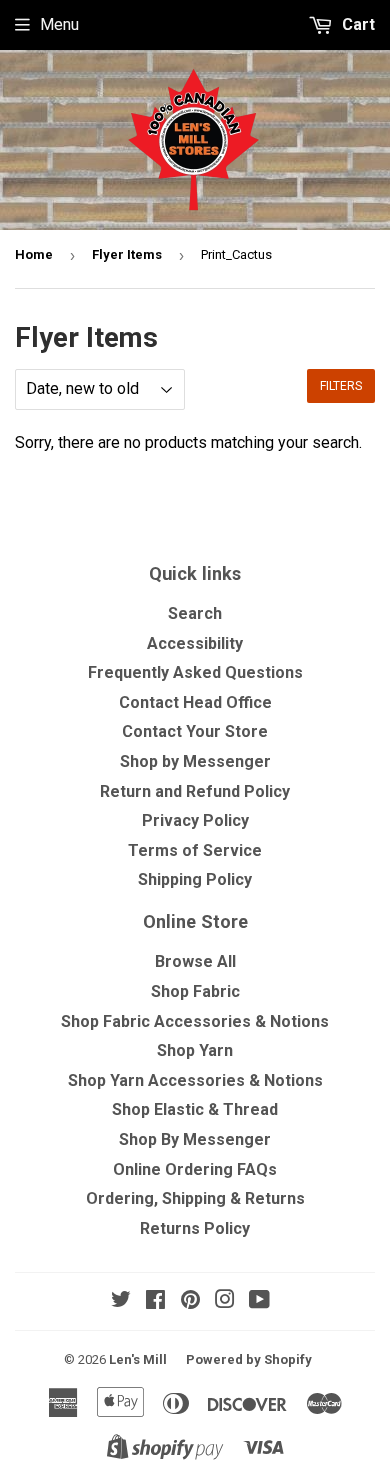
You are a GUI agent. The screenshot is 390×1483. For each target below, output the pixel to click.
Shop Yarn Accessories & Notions (195, 1080)
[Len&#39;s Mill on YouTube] (259, 1301)
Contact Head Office (195, 702)
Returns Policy (195, 1228)
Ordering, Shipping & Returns (195, 1198)
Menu (59, 24)
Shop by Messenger (195, 761)
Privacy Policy (195, 820)
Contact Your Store (195, 731)
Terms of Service (195, 850)
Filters (341, 386)
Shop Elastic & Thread (195, 1109)
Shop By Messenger (195, 1139)
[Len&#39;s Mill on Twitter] (121, 1301)
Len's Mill (138, 1359)
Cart (356, 24)
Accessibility (195, 643)
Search (195, 613)
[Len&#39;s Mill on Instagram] (225, 1301)
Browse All (195, 961)
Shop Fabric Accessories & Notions (195, 1021)
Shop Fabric (195, 991)
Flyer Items (127, 254)
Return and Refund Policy (195, 791)
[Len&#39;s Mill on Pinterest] (190, 1301)
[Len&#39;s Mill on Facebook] (155, 1301)
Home (34, 254)
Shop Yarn (195, 1050)
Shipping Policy (195, 879)
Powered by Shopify (249, 1359)
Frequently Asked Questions (195, 672)
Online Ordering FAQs (195, 1169)
